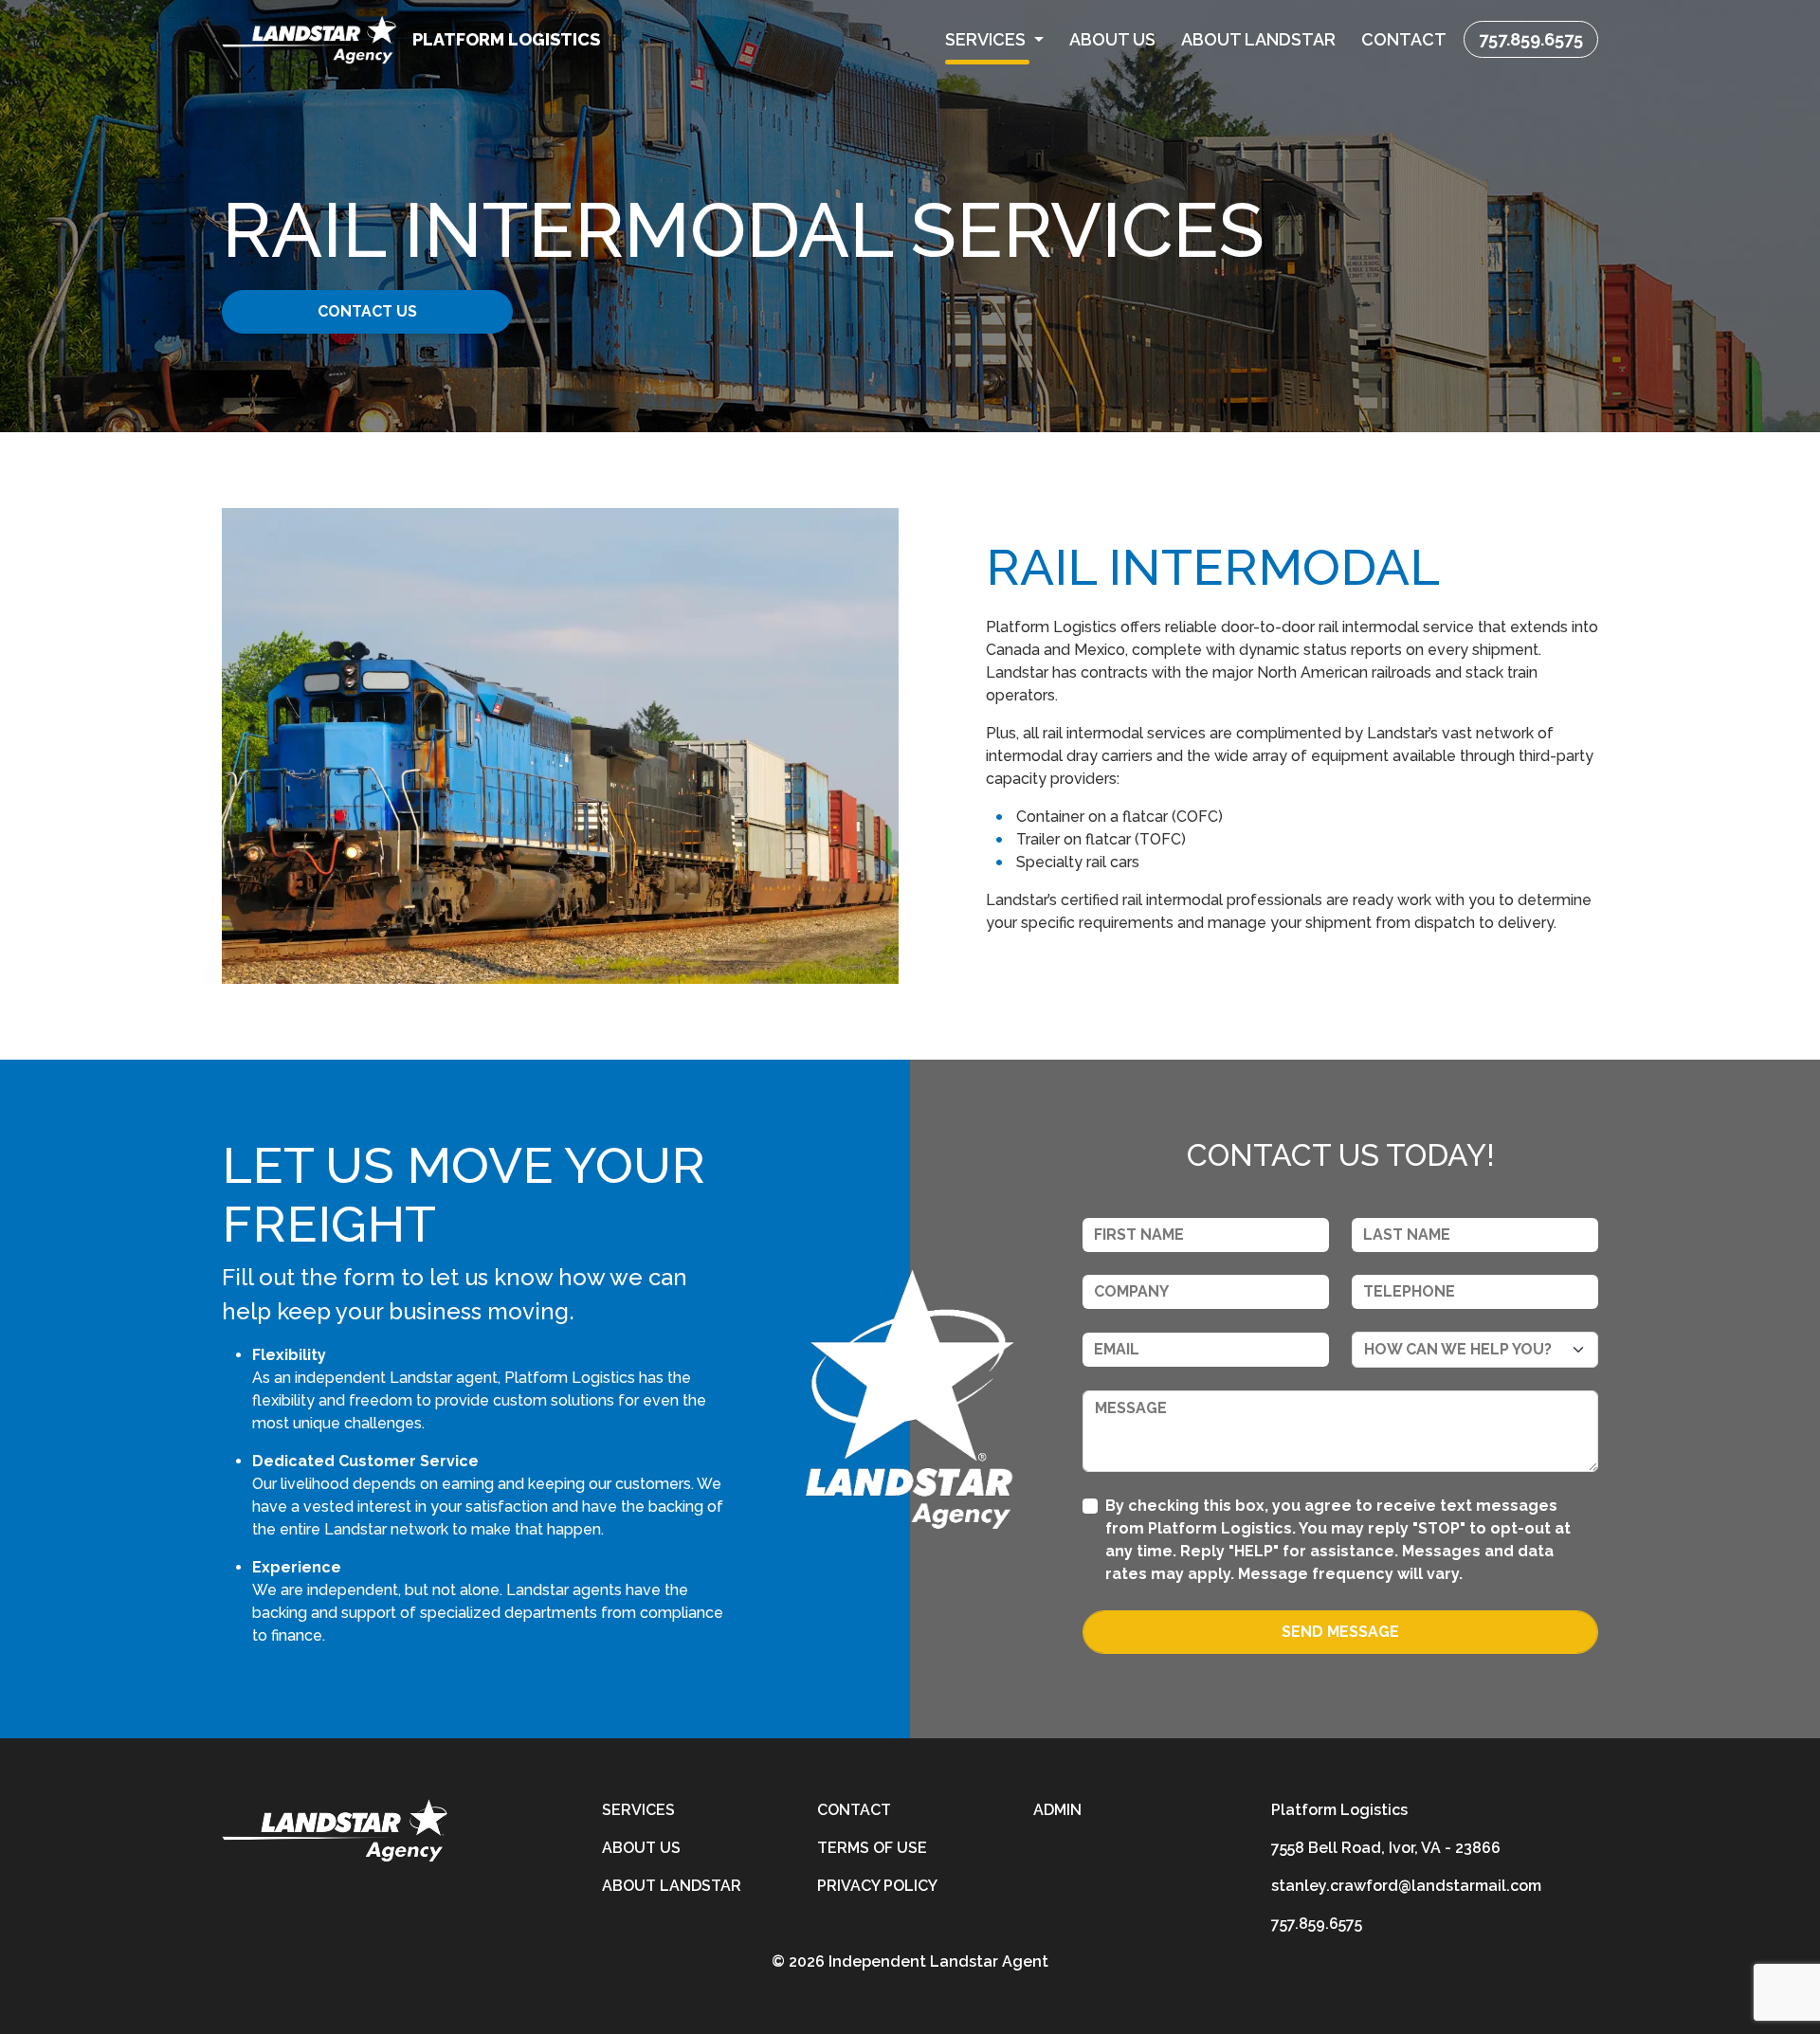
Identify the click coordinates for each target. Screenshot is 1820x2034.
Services (638, 1810)
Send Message (1340, 1632)
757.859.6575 (1531, 39)
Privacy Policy (877, 1886)
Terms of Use (872, 1848)
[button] (995, 39)
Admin (1057, 1810)
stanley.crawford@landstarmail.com (1406, 1886)
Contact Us (367, 311)
